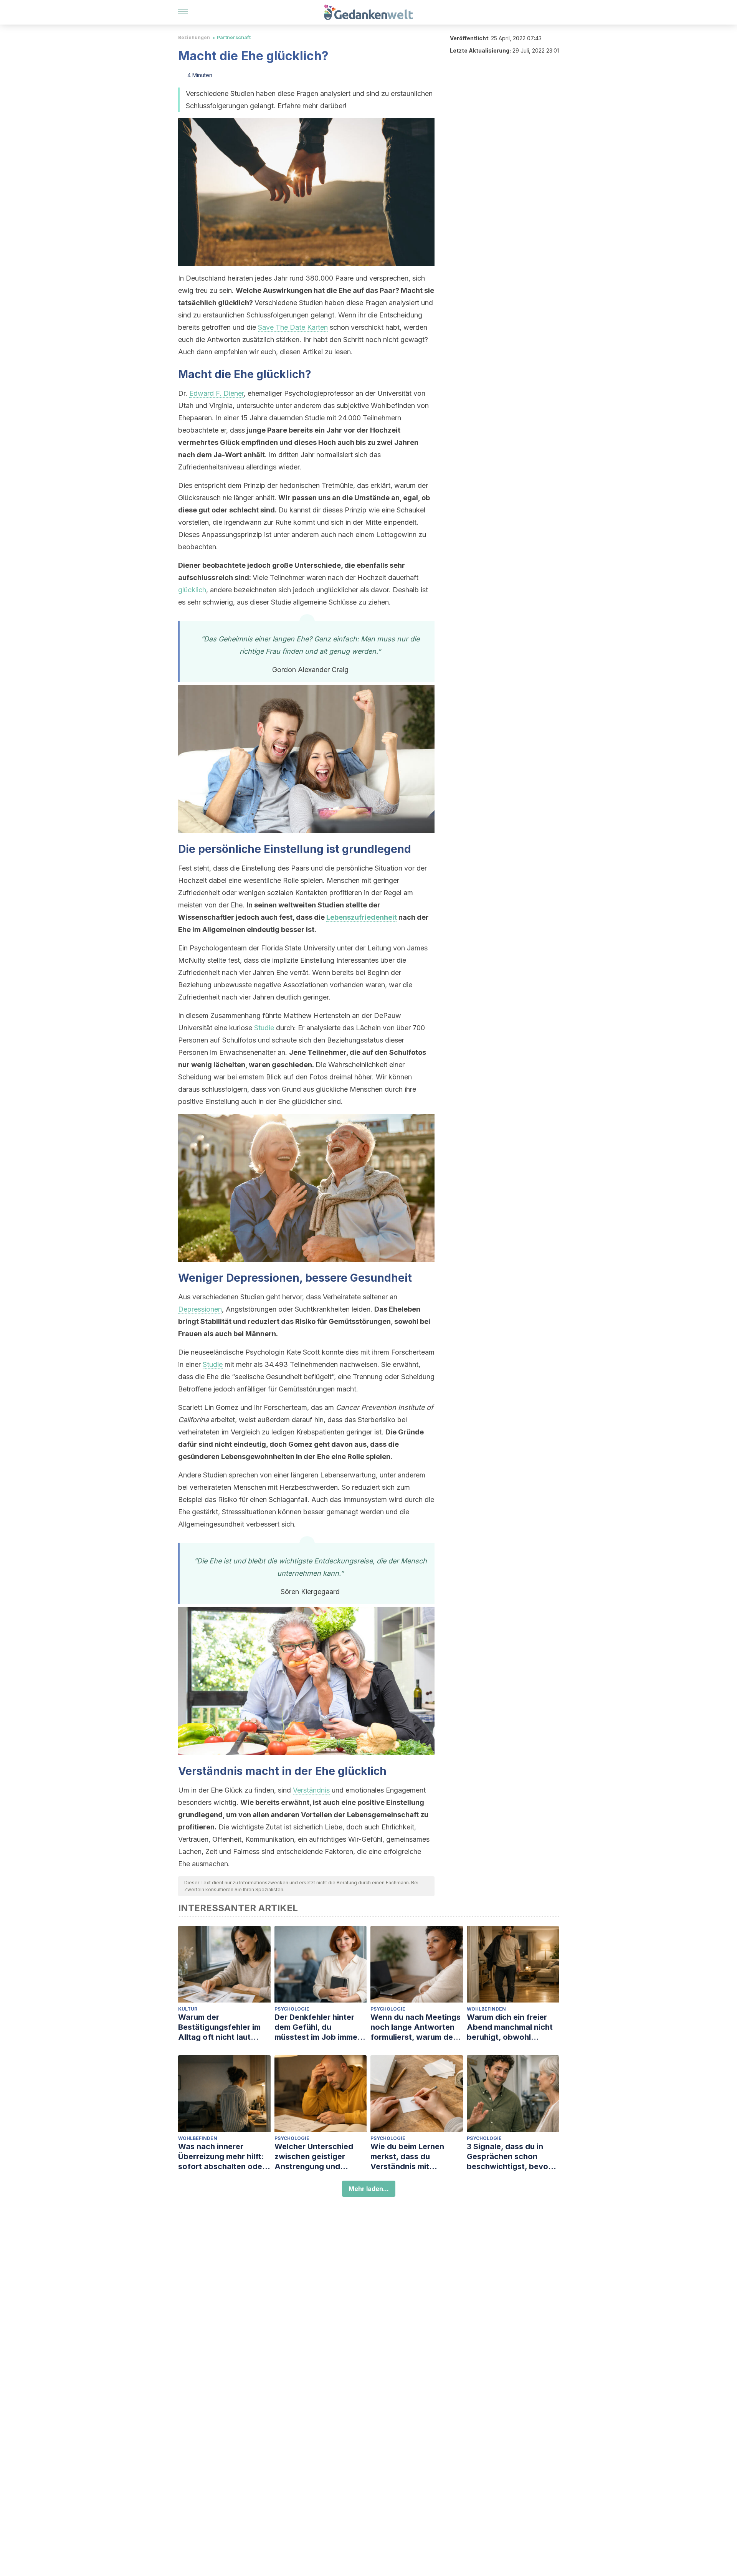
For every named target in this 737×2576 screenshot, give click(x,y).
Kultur (188, 2009)
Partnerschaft (234, 37)
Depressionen (200, 1309)
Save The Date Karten (293, 327)
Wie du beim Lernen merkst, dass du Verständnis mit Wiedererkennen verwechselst (407, 2157)
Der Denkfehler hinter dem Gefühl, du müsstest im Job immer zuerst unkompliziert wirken (317, 2027)
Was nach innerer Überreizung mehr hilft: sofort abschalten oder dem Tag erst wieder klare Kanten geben (222, 2157)
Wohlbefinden (486, 2009)
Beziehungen (194, 37)
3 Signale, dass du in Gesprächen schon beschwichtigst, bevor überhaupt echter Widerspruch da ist (509, 2157)
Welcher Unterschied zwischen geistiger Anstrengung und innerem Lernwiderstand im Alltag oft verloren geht (320, 2157)
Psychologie (292, 2009)
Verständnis (311, 1790)
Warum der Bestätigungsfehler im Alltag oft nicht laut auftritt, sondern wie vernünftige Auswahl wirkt (219, 2027)
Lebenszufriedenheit (362, 917)
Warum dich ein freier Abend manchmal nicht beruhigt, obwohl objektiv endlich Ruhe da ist (513, 2027)
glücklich (192, 590)
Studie (264, 1028)
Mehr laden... (369, 2189)
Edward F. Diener (216, 393)
